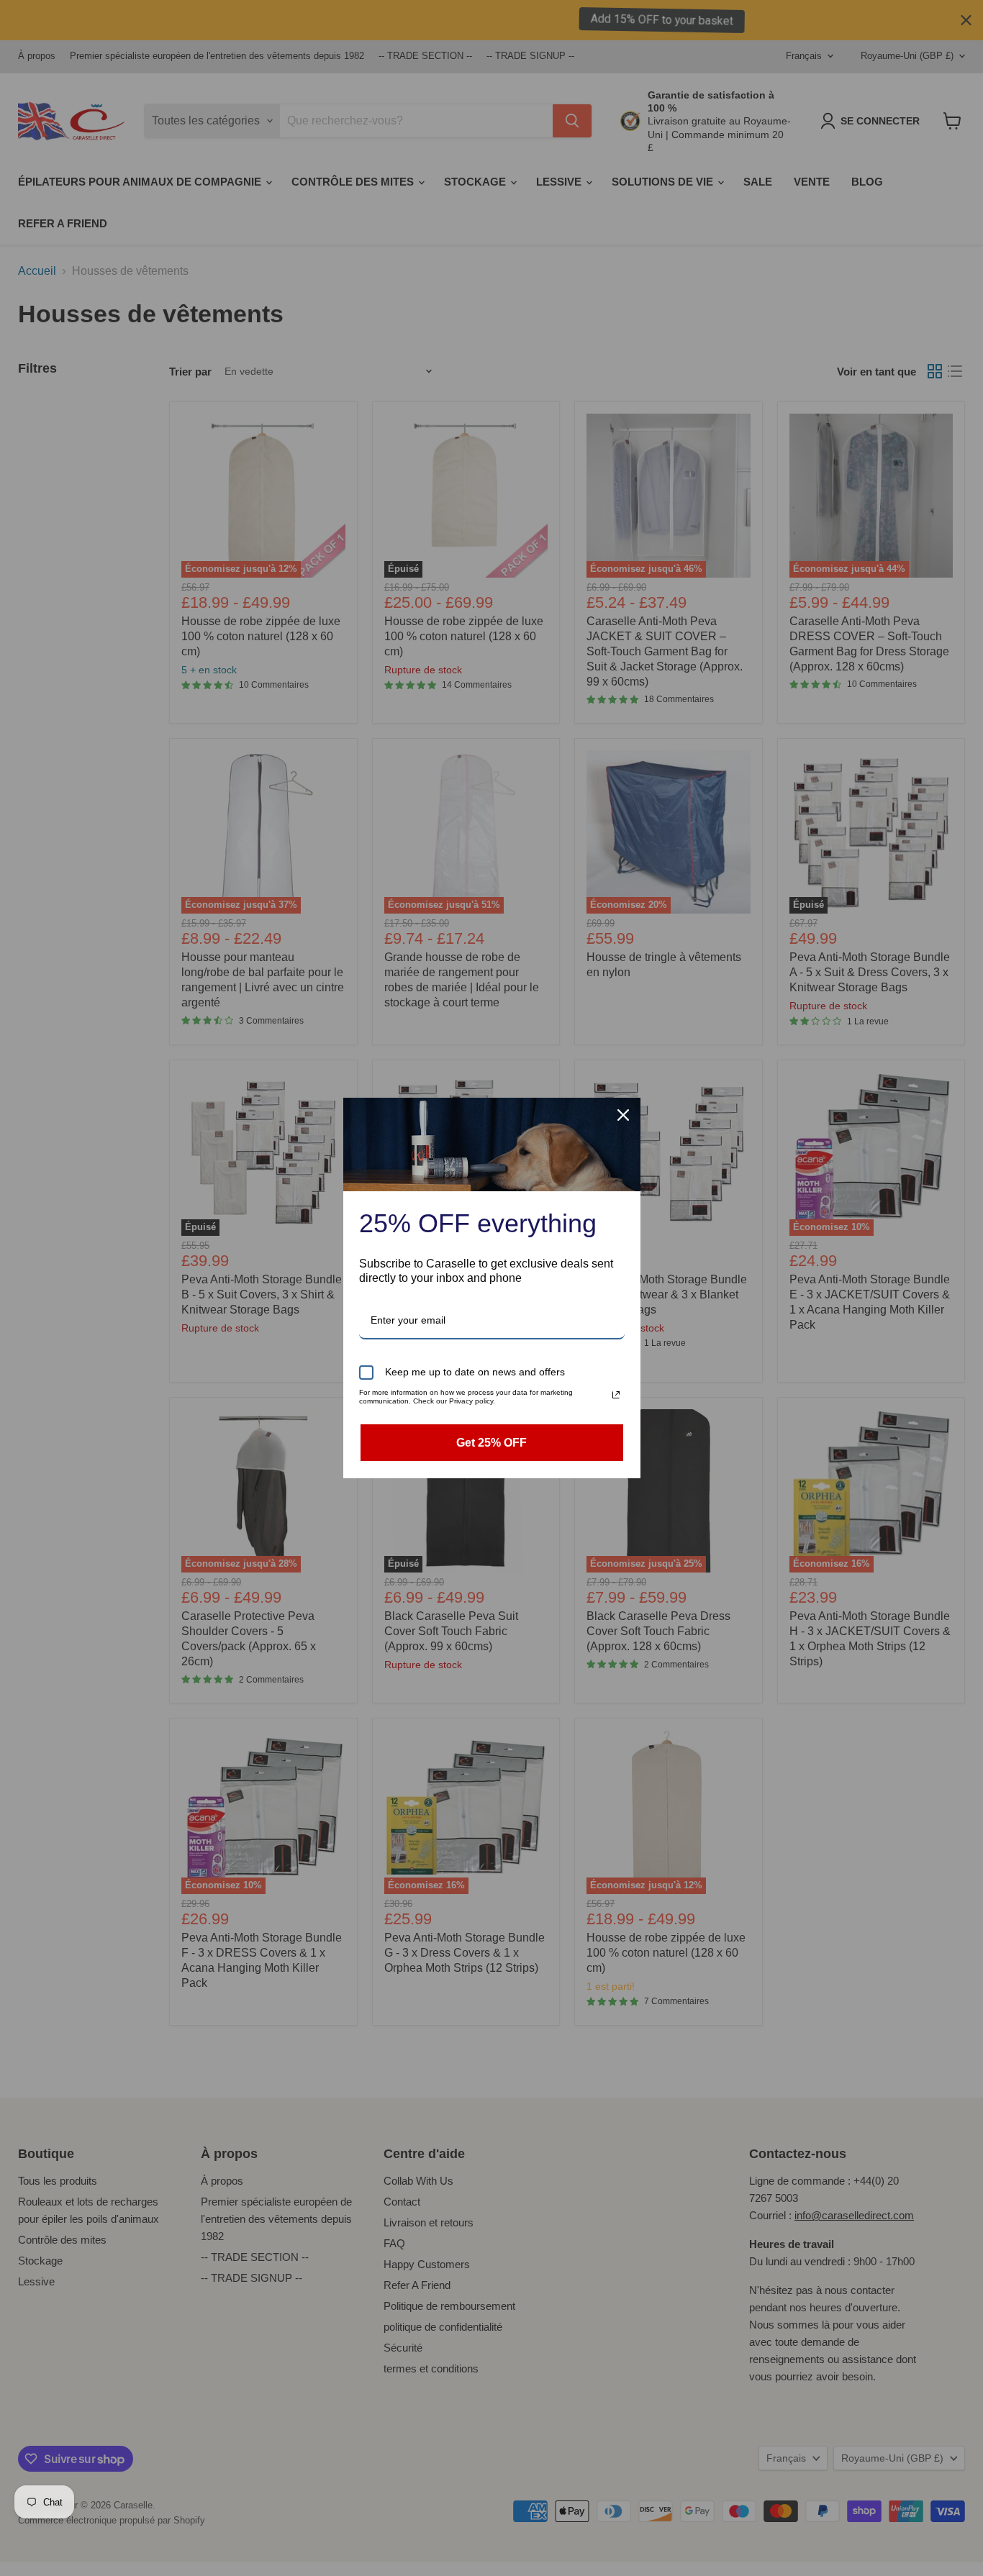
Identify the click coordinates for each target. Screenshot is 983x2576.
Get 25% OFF (491, 1443)
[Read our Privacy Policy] (616, 1395)
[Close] (623, 1115)
